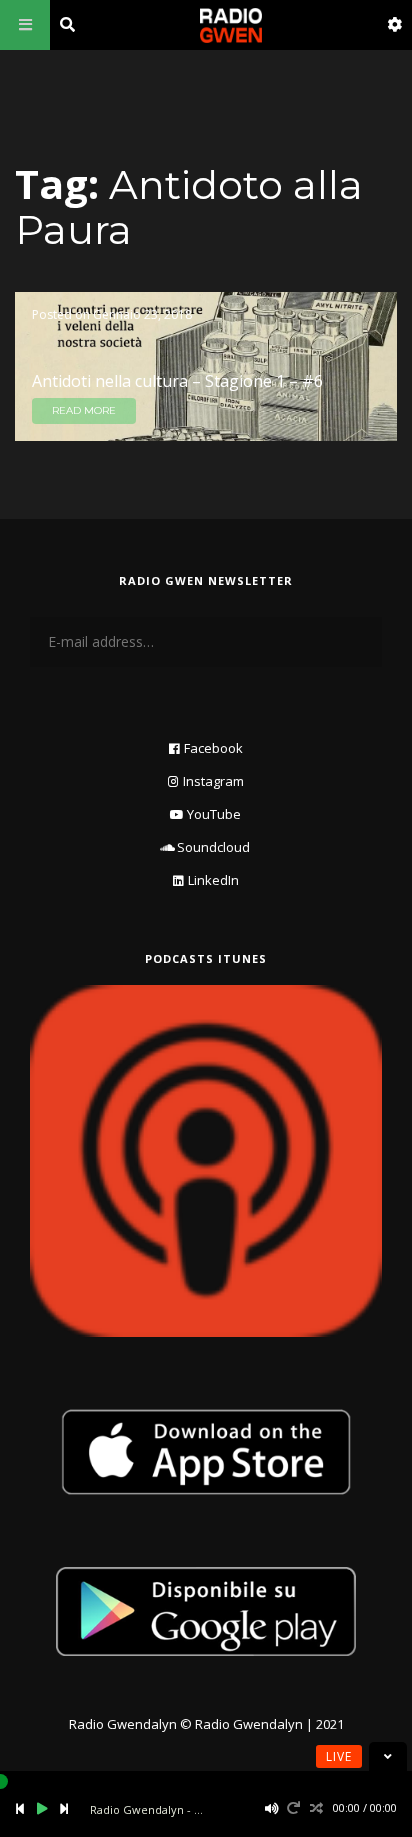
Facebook (213, 748)
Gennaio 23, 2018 (142, 314)
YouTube (214, 814)
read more (84, 410)
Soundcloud (213, 847)
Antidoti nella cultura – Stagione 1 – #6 (177, 381)
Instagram (213, 781)
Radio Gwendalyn (123, 1724)
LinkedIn (213, 880)
